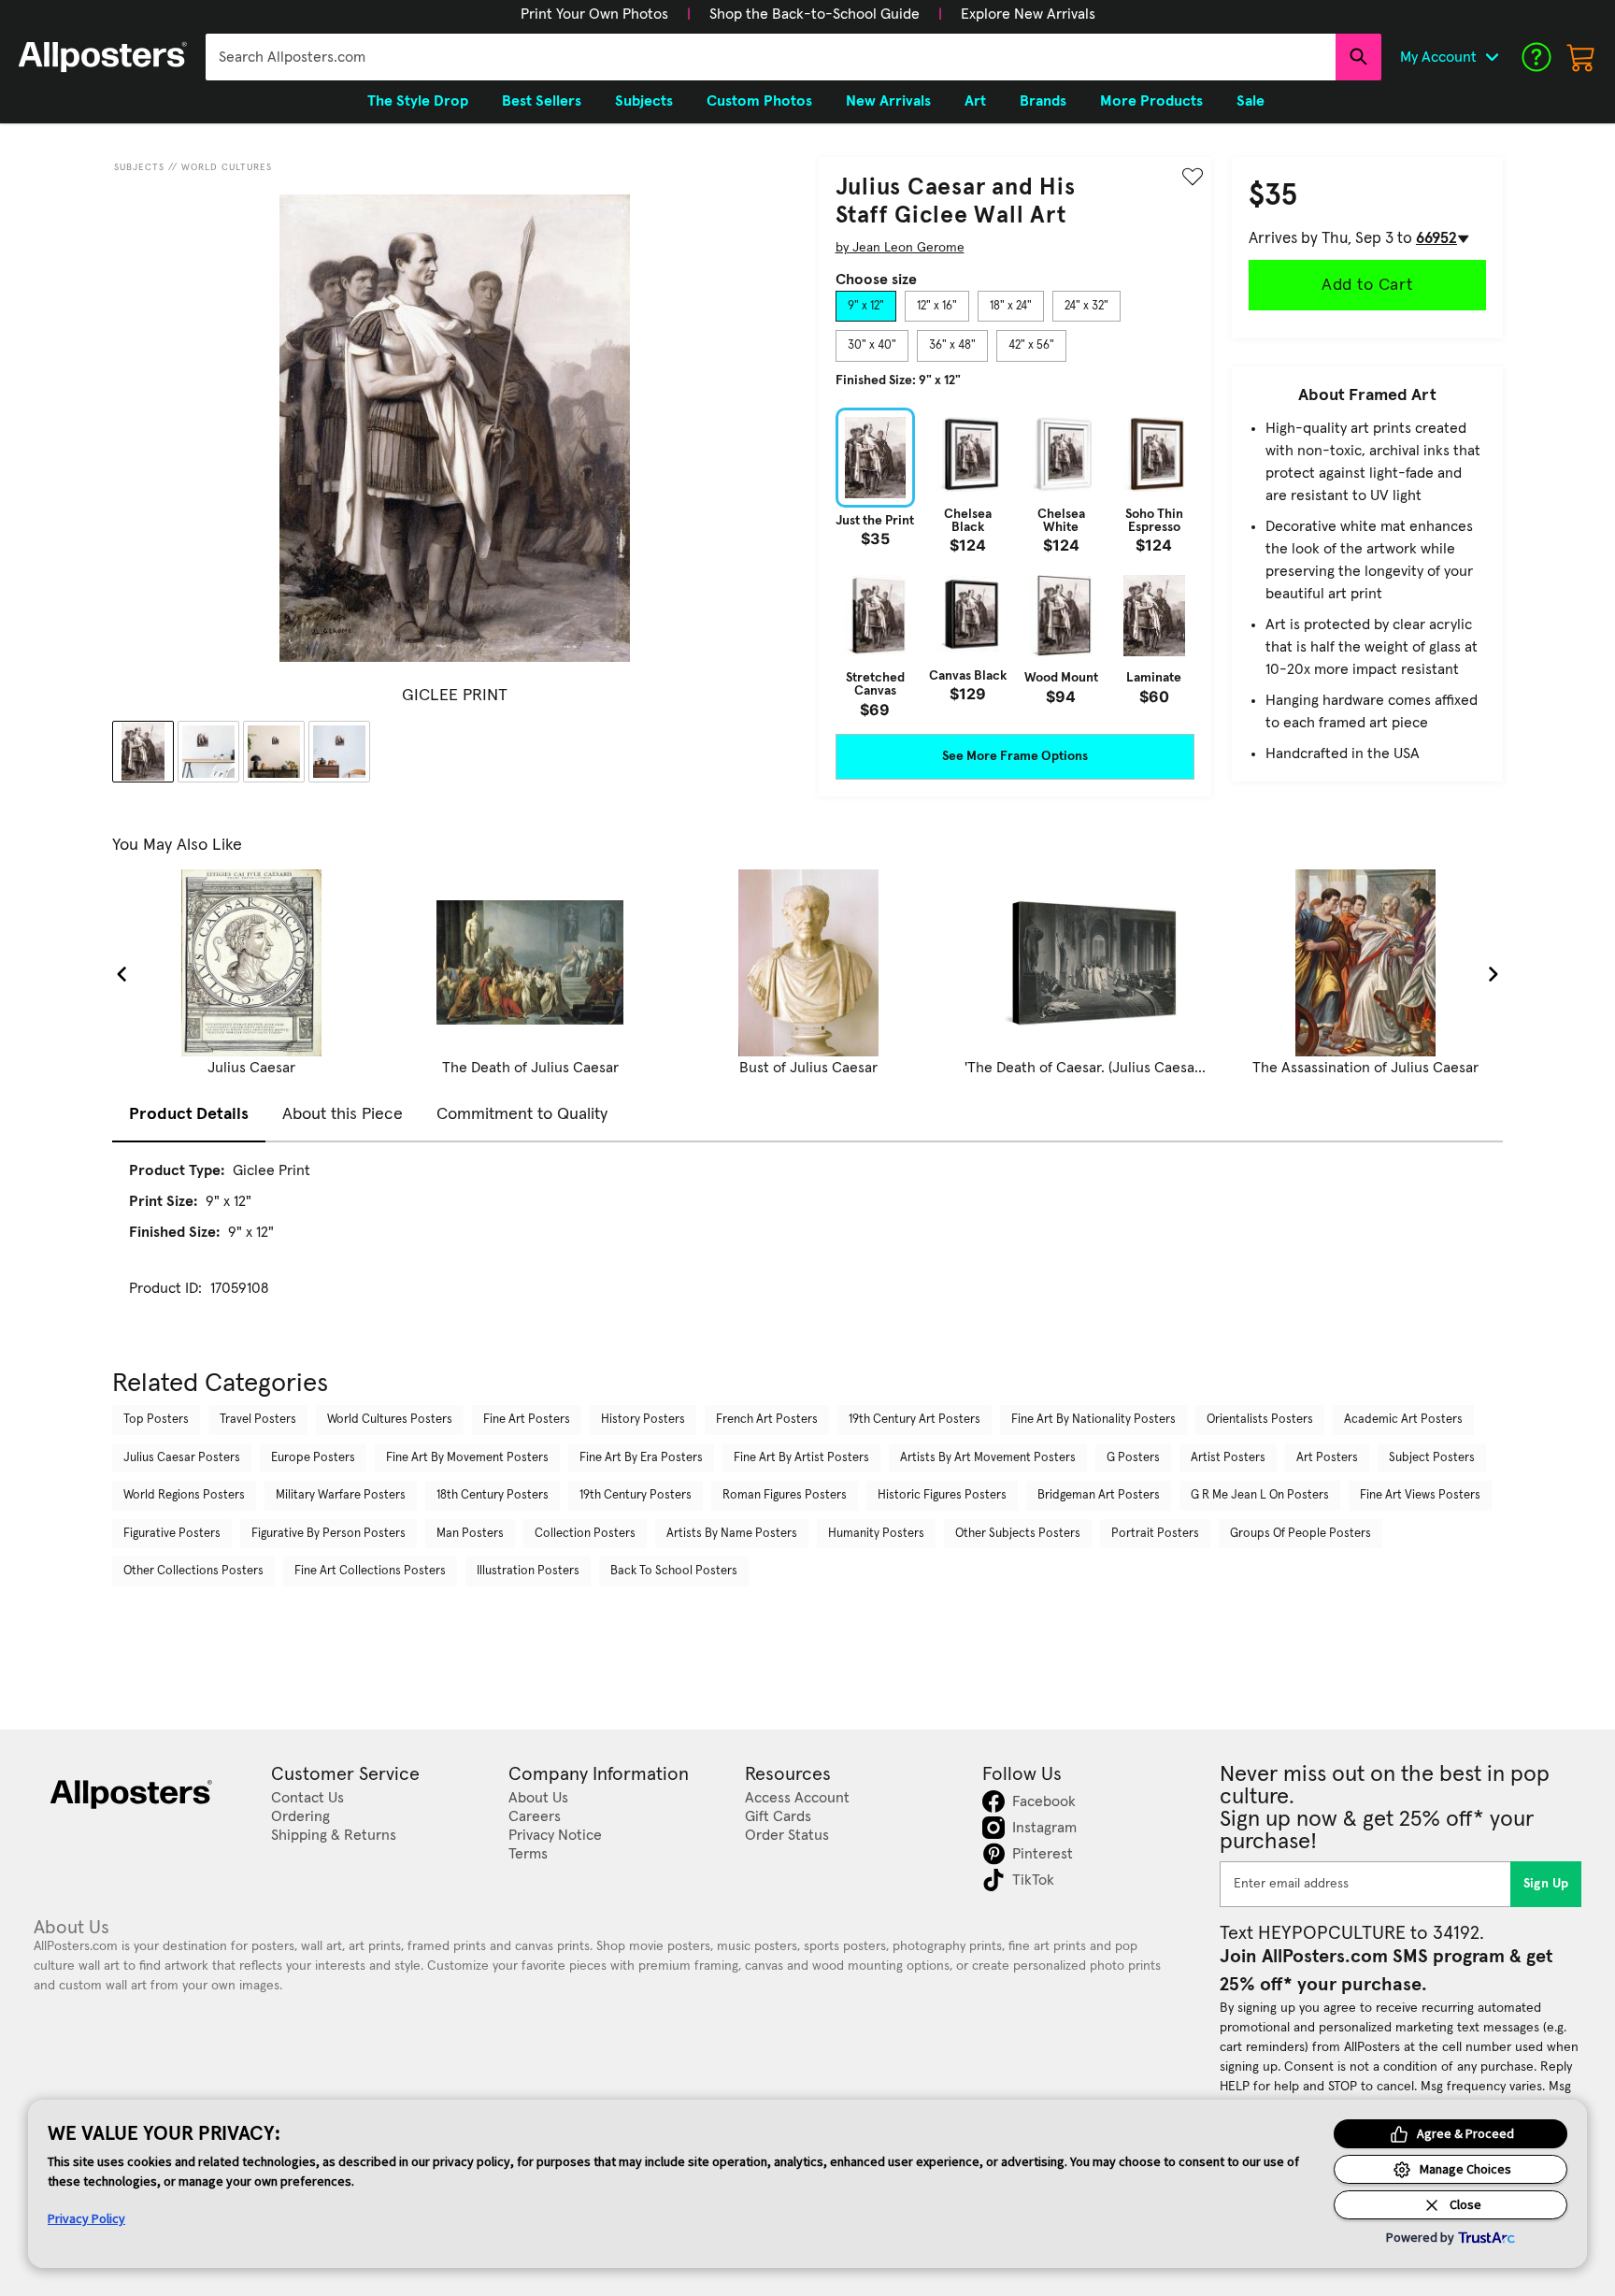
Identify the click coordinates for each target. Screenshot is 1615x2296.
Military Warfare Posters (341, 1495)
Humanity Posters (876, 1534)
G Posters (1133, 1458)
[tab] (866, 307)
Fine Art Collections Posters (370, 1571)
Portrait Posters (1155, 1534)
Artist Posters (1228, 1458)
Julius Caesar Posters (182, 1458)
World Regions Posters (184, 1495)
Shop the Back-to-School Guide (815, 14)
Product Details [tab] (189, 1114)
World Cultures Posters (390, 1420)
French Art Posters (767, 1420)
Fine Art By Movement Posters (467, 1458)
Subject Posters (1432, 1458)
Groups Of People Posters (1301, 1534)
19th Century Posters (636, 1495)
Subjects (139, 167)
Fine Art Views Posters (1420, 1495)
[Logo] (103, 57)
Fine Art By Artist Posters (801, 1458)
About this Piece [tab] (343, 1114)
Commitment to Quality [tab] (522, 1114)
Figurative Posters (172, 1534)
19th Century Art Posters (915, 1420)
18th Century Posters (493, 1495)
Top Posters (156, 1420)
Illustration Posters (528, 1571)
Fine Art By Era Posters (641, 1458)
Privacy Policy (86, 2218)
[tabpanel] (1015, 562)
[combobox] (771, 57)
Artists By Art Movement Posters (988, 1458)
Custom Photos (759, 101)
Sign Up (1546, 1884)
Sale (1251, 101)
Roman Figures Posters (785, 1495)
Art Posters (1327, 1458)
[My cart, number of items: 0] (1581, 57)
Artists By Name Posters (732, 1534)
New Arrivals (888, 101)
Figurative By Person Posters (329, 1534)
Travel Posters (258, 1420)
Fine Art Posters (527, 1420)
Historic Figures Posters (942, 1495)
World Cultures (227, 167)
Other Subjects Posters (1018, 1534)
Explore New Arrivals (1028, 14)
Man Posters (470, 1534)
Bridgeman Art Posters (1099, 1495)
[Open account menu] (1492, 57)
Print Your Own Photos (594, 14)
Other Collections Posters (193, 1571)
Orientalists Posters (1260, 1420)
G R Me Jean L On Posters (1260, 1495)
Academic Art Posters (1403, 1420)
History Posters (643, 1420)
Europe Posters (313, 1458)
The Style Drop (418, 101)
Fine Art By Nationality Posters (1093, 1420)
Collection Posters (585, 1534)
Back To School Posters (674, 1571)
